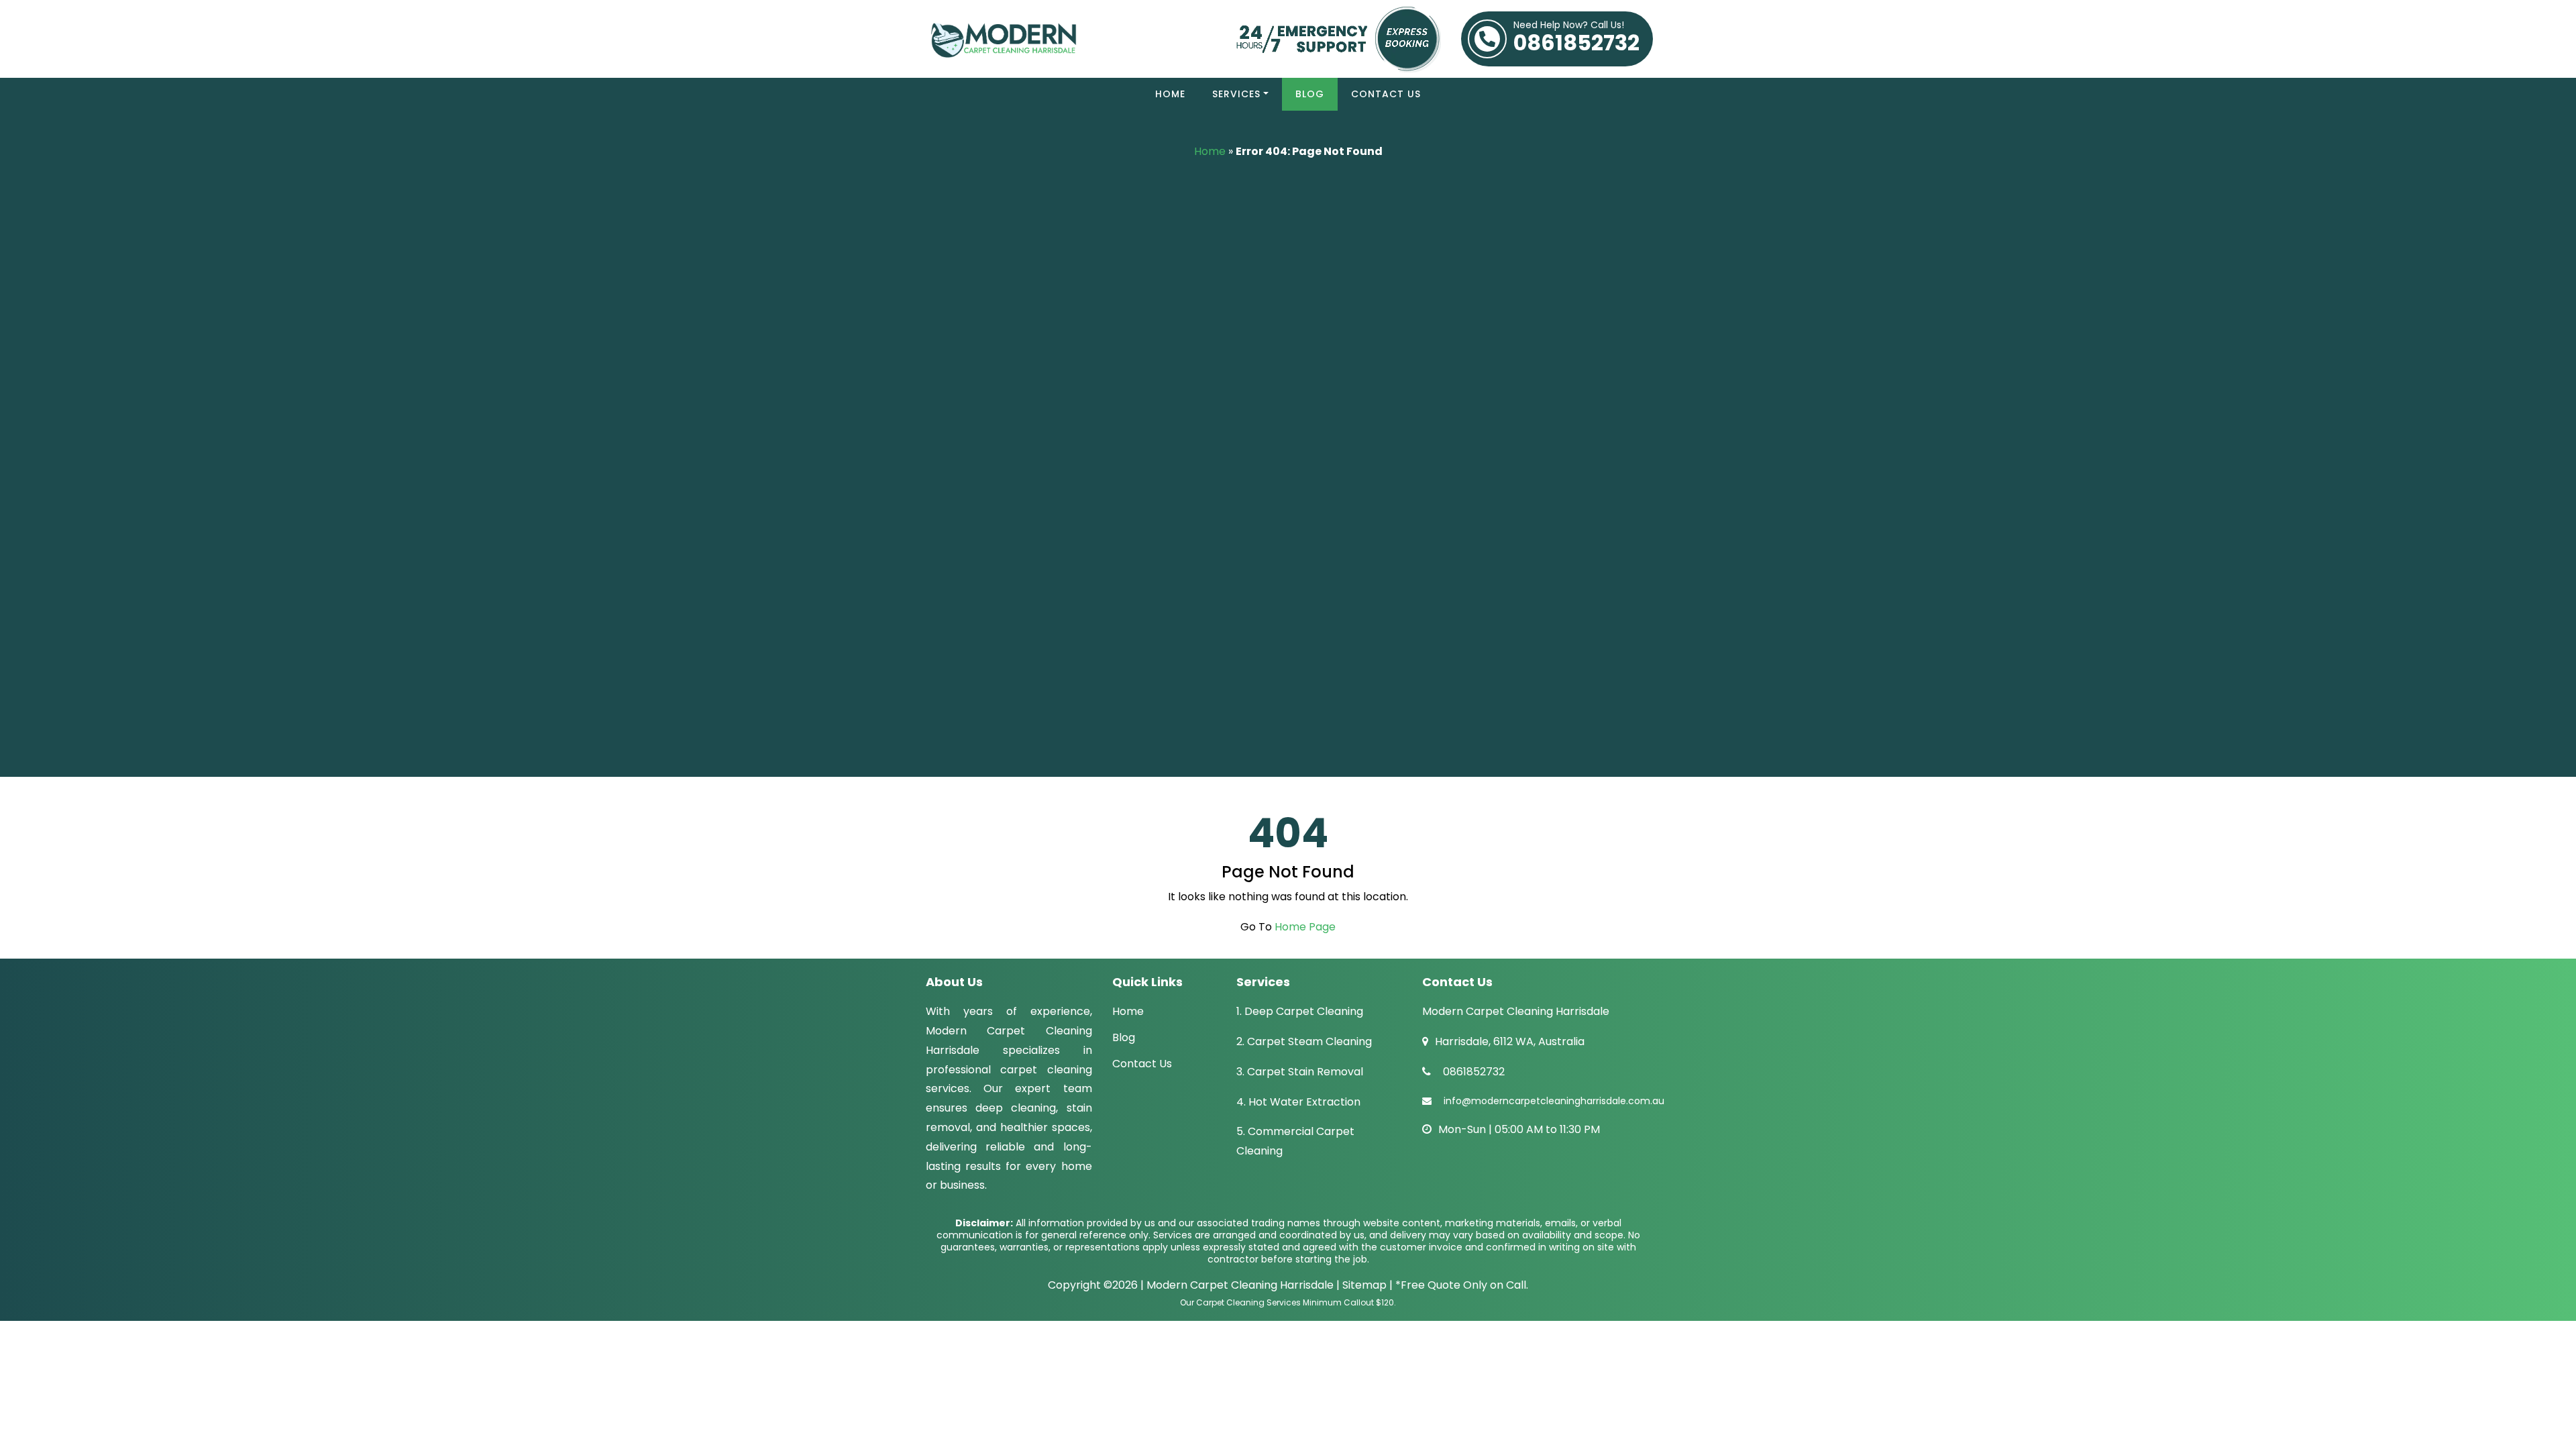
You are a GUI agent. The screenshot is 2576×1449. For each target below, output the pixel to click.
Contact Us (1386, 94)
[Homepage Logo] (1066, 39)
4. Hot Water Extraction (1298, 1102)
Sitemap (1364, 1285)
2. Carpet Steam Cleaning (1304, 1041)
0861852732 (1576, 39)
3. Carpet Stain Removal (1300, 1072)
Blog (1310, 94)
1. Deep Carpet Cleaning (1300, 1011)
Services (1236, 94)
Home (1170, 94)
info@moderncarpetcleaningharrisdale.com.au (1554, 1101)
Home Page (1305, 927)
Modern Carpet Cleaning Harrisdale (1240, 1285)
